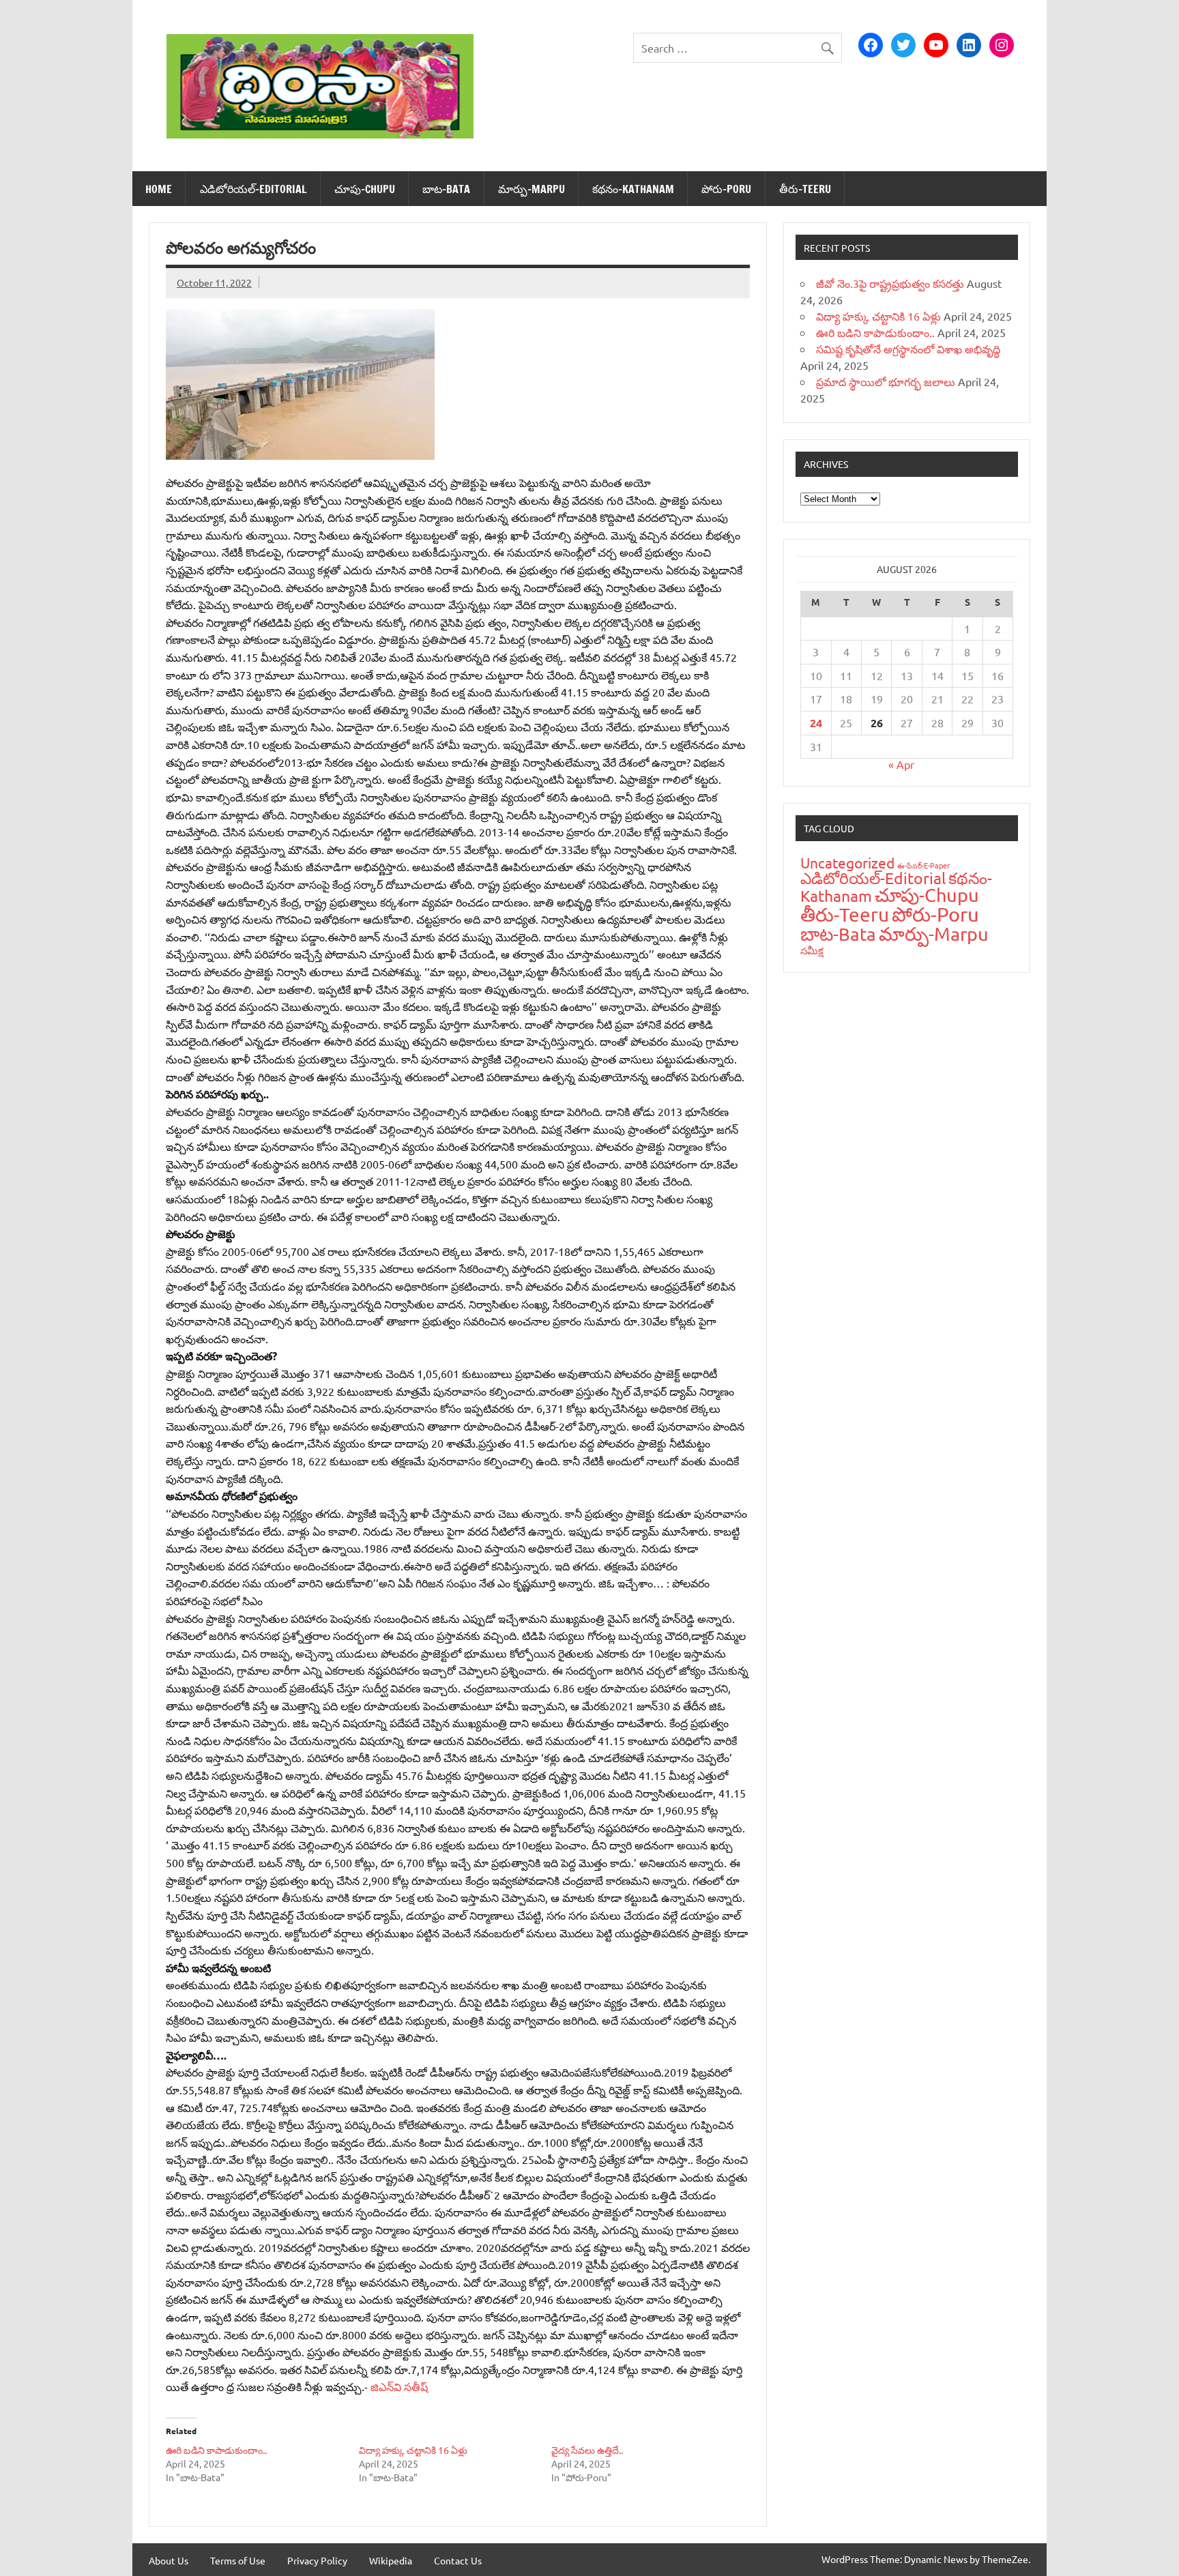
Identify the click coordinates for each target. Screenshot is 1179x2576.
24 (816, 723)
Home (159, 189)
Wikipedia (391, 2560)
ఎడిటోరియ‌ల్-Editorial (253, 189)
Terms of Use (238, 2560)
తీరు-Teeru (805, 189)
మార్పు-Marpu (532, 189)
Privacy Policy (317, 2560)
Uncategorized (847, 862)
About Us (169, 2560)
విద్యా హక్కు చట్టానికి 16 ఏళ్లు (413, 2450)
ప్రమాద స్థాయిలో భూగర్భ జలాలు (886, 381)
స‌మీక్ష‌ (812, 950)
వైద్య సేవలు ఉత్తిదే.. (587, 2450)
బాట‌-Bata (446, 189)
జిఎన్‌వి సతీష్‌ (399, 2386)
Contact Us (458, 2560)
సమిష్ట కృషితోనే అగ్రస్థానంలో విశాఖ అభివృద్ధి (908, 349)
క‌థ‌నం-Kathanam (633, 189)
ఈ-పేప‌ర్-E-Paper (923, 865)
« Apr (901, 764)
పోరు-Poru (726, 189)
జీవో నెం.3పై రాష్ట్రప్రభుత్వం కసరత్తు (890, 283)
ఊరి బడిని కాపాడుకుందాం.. (216, 2450)
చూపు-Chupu (365, 189)
